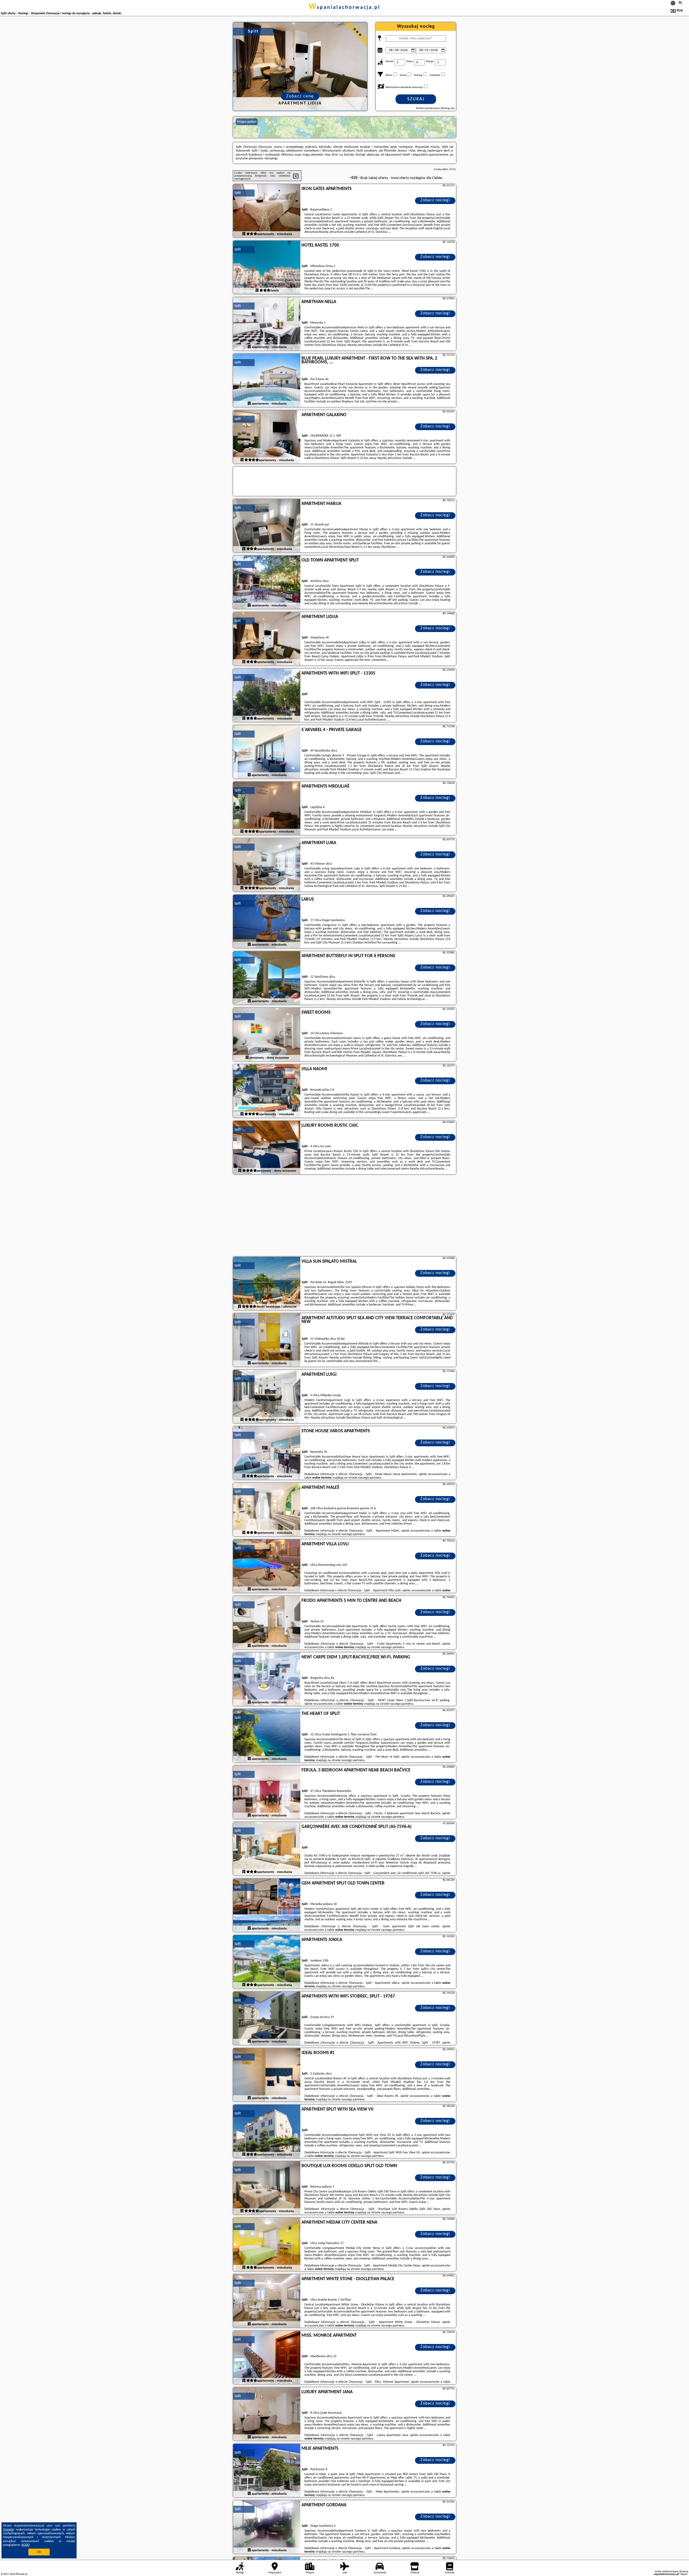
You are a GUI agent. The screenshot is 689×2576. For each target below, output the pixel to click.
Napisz (684, 2574)
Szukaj (416, 99)
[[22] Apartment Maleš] (267, 1510)
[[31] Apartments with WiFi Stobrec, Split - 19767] (267, 2019)
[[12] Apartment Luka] (267, 865)
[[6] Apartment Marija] (267, 526)
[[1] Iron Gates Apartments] (267, 211)
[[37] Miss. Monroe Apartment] (267, 2358)
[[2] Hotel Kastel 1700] (267, 268)
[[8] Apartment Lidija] (267, 639)
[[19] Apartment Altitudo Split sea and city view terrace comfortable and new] (267, 1340)
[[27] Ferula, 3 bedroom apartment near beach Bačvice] (267, 1792)
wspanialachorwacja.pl (344, 8)
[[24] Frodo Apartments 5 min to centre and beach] (267, 1623)
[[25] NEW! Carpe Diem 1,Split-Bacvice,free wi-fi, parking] (267, 1679)
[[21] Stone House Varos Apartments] (267, 1453)
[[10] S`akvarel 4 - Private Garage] (267, 752)
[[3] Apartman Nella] (267, 324)
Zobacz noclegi (435, 200)
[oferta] (244, 234)
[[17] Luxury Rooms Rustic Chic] (267, 1148)
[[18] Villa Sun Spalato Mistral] (267, 1284)
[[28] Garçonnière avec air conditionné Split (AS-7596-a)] (267, 1849)
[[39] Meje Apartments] (267, 2471)
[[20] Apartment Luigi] (267, 1397)
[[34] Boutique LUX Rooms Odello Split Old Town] (267, 2188)
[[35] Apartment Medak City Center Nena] (267, 2245)
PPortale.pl (21, 2574)
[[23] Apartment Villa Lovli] (267, 1566)
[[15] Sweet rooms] (267, 1035)
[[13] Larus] (267, 922)
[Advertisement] (344, 1216)
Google (9, 2530)
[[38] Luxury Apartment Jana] (267, 2414)
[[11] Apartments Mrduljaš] (267, 809)
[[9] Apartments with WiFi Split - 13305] (267, 696)
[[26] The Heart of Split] (267, 1736)
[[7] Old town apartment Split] (267, 582)
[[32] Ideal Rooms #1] (267, 2075)
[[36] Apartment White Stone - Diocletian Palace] (267, 2301)
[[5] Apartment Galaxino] (267, 437)
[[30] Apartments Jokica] (267, 1962)
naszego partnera (370, 1478)
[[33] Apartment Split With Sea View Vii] (267, 2132)
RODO (26, 2545)
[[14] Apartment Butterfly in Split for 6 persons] (267, 978)
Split (238, 193)
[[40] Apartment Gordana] (267, 2527)
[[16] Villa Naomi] (267, 1091)
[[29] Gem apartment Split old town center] (267, 1905)
